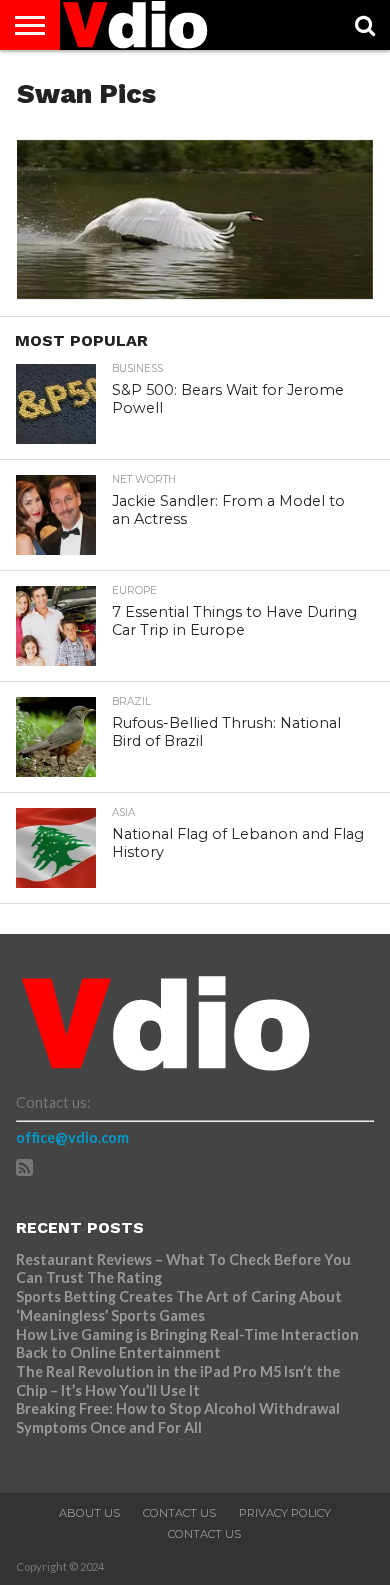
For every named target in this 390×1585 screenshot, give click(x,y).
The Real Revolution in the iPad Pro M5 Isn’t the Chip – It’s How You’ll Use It (178, 1381)
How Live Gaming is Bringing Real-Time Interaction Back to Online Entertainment (187, 1344)
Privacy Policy (285, 1513)
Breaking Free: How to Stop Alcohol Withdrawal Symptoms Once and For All (178, 1418)
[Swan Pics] (195, 292)
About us (89, 1513)
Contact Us (179, 1513)
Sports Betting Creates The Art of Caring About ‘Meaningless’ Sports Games (179, 1306)
